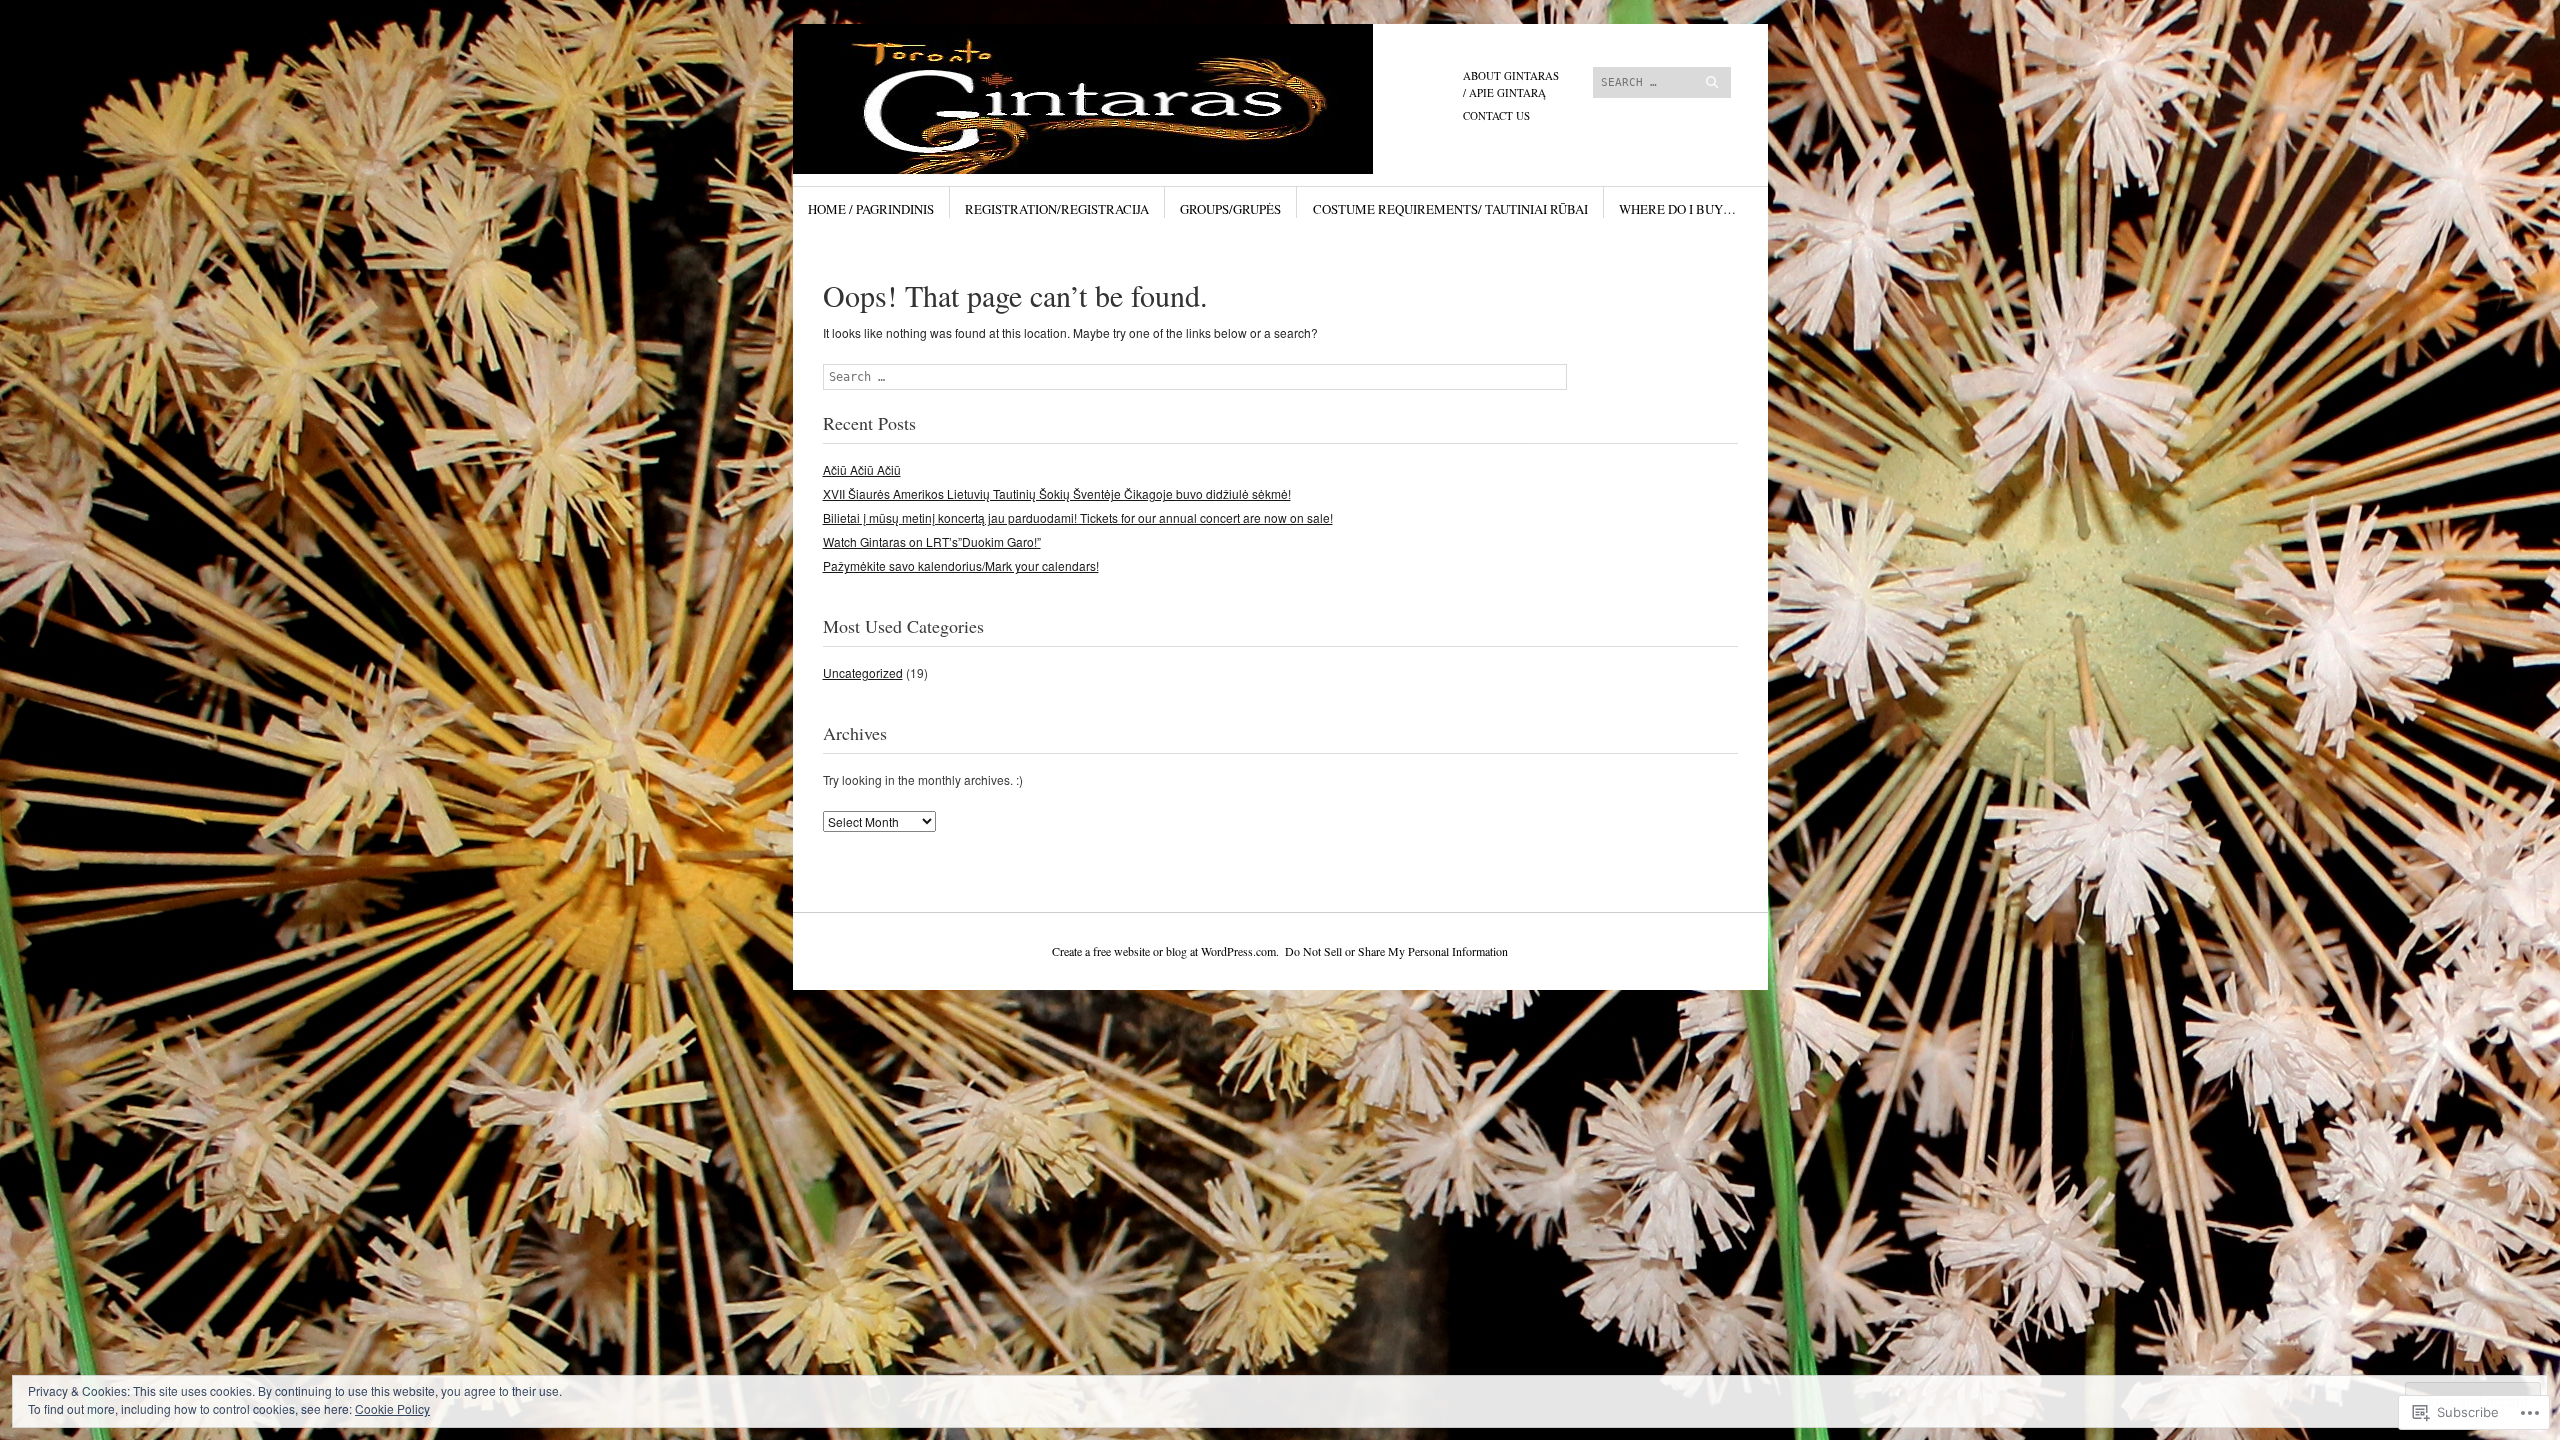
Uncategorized (863, 672)
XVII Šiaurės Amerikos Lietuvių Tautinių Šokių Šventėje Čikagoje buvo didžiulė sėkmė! (1057, 493)
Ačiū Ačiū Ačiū (862, 469)
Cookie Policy (392, 1408)
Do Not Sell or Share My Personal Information (1396, 951)
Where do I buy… (1677, 209)
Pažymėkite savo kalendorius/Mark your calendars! (961, 565)
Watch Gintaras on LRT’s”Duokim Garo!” (932, 541)
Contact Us (1496, 115)
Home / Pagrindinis (871, 209)
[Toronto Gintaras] (1129, 99)
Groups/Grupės (1230, 209)
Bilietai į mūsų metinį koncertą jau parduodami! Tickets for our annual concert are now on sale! (1078, 517)
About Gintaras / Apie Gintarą (1511, 84)
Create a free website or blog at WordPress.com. (1165, 951)
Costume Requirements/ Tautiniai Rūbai (1450, 209)
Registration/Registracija (1057, 209)
